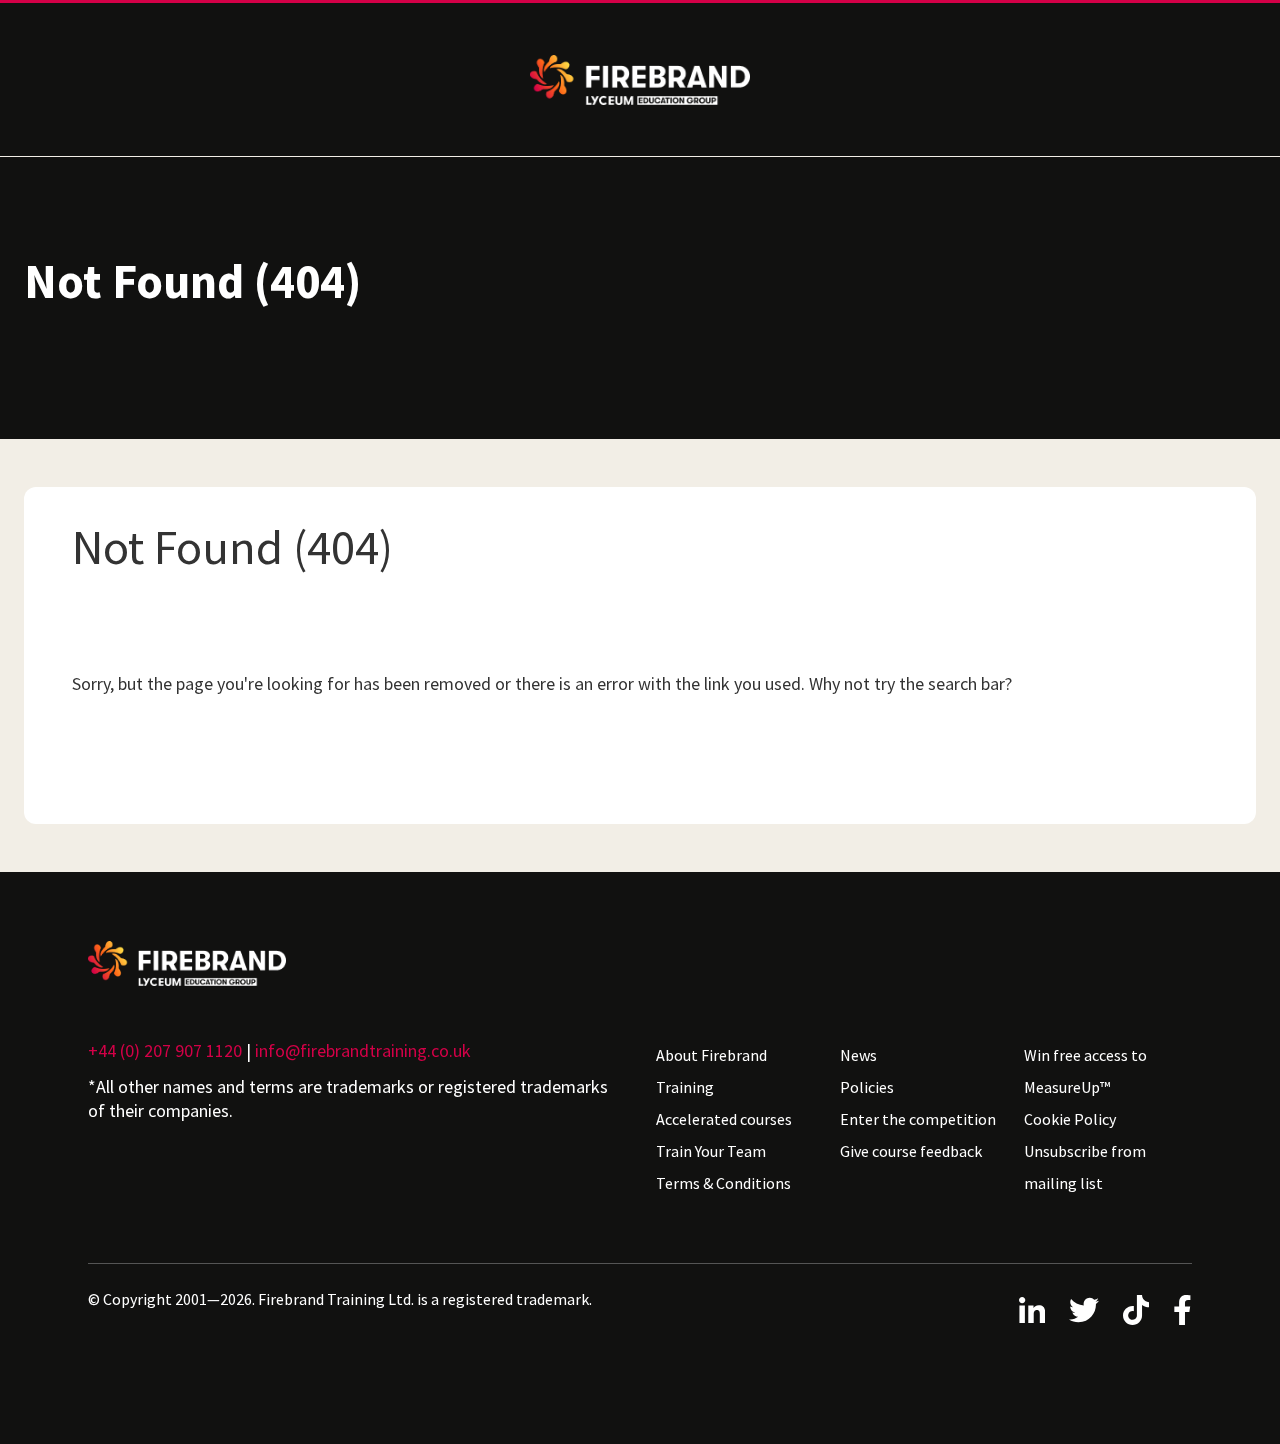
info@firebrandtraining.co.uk (363, 1050)
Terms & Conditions (723, 1183)
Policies (867, 1087)
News (858, 1055)
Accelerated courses (724, 1119)
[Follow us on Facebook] (1182, 1310)
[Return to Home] (356, 963)
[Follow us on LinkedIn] (1032, 1310)
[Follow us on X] (1084, 1310)
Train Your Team (711, 1151)
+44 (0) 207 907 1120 (165, 1050)
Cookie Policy (1070, 1119)
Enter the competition (918, 1119)
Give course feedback (911, 1151)
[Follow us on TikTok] (1136, 1310)
